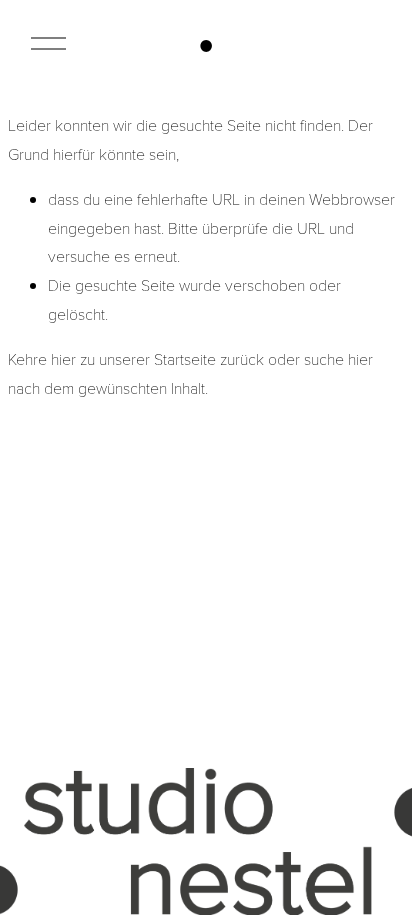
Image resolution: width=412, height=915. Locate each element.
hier (63, 358)
